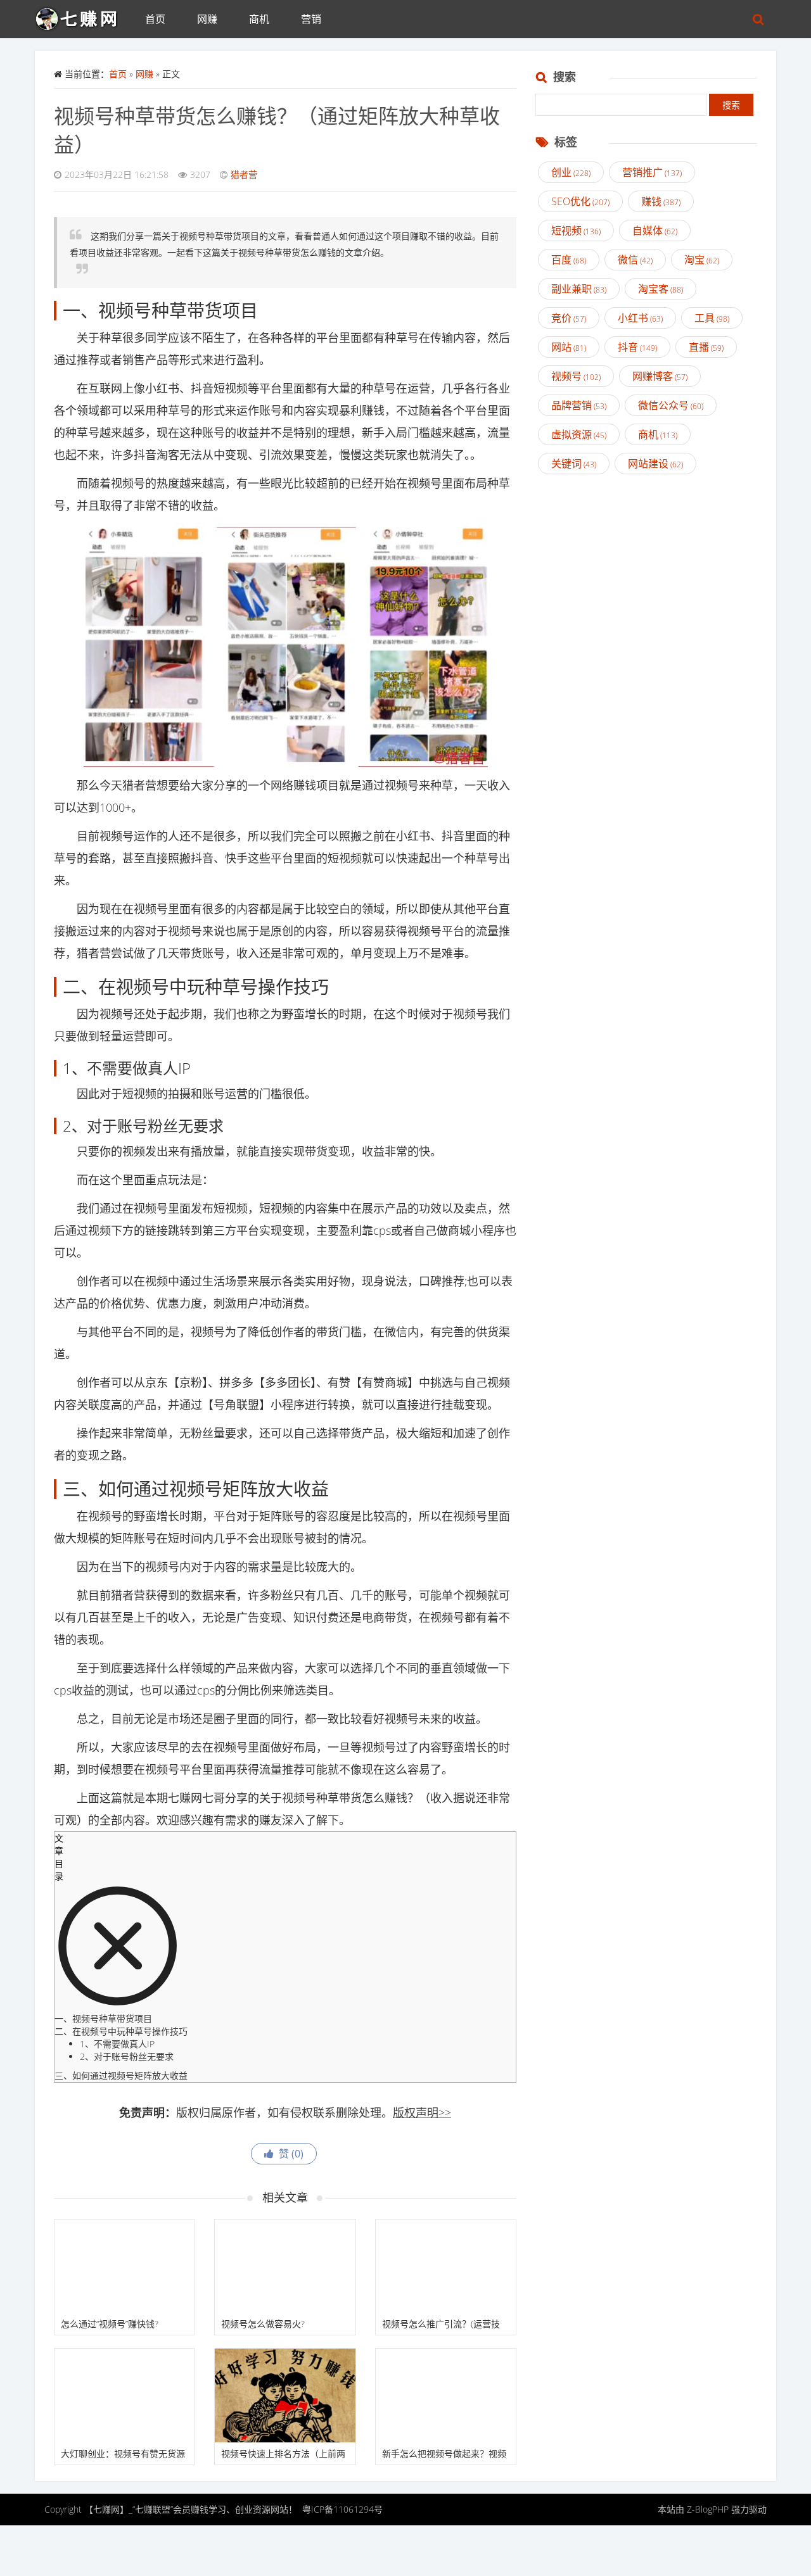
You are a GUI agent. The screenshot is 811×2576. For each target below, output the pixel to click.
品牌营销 (579, 405)
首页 (155, 19)
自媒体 (655, 230)
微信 (635, 260)
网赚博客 (660, 376)
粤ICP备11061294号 (342, 2509)
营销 (311, 19)
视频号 (576, 376)
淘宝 (702, 260)
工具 (712, 318)
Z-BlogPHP (708, 2509)
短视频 (576, 230)
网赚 (207, 19)
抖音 (637, 347)
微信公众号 (671, 405)
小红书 (640, 318)
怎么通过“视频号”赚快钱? (110, 2324)
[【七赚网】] (82, 16)
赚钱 (661, 201)
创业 (571, 172)
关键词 (574, 464)
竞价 (569, 318)
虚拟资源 (579, 434)
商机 (259, 19)
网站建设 (655, 464)
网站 (569, 347)
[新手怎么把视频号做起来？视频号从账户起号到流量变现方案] (446, 2396)
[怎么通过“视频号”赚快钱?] (125, 2266)
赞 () (289, 2154)
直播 (706, 347)
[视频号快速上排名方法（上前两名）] (285, 2396)
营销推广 (652, 172)
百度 (569, 260)
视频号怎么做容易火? (263, 2324)
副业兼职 (579, 289)
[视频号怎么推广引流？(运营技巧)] (446, 2266)
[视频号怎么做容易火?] (285, 2266)
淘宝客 (661, 289)
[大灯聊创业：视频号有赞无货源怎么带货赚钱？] (125, 2396)
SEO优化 (580, 201)
